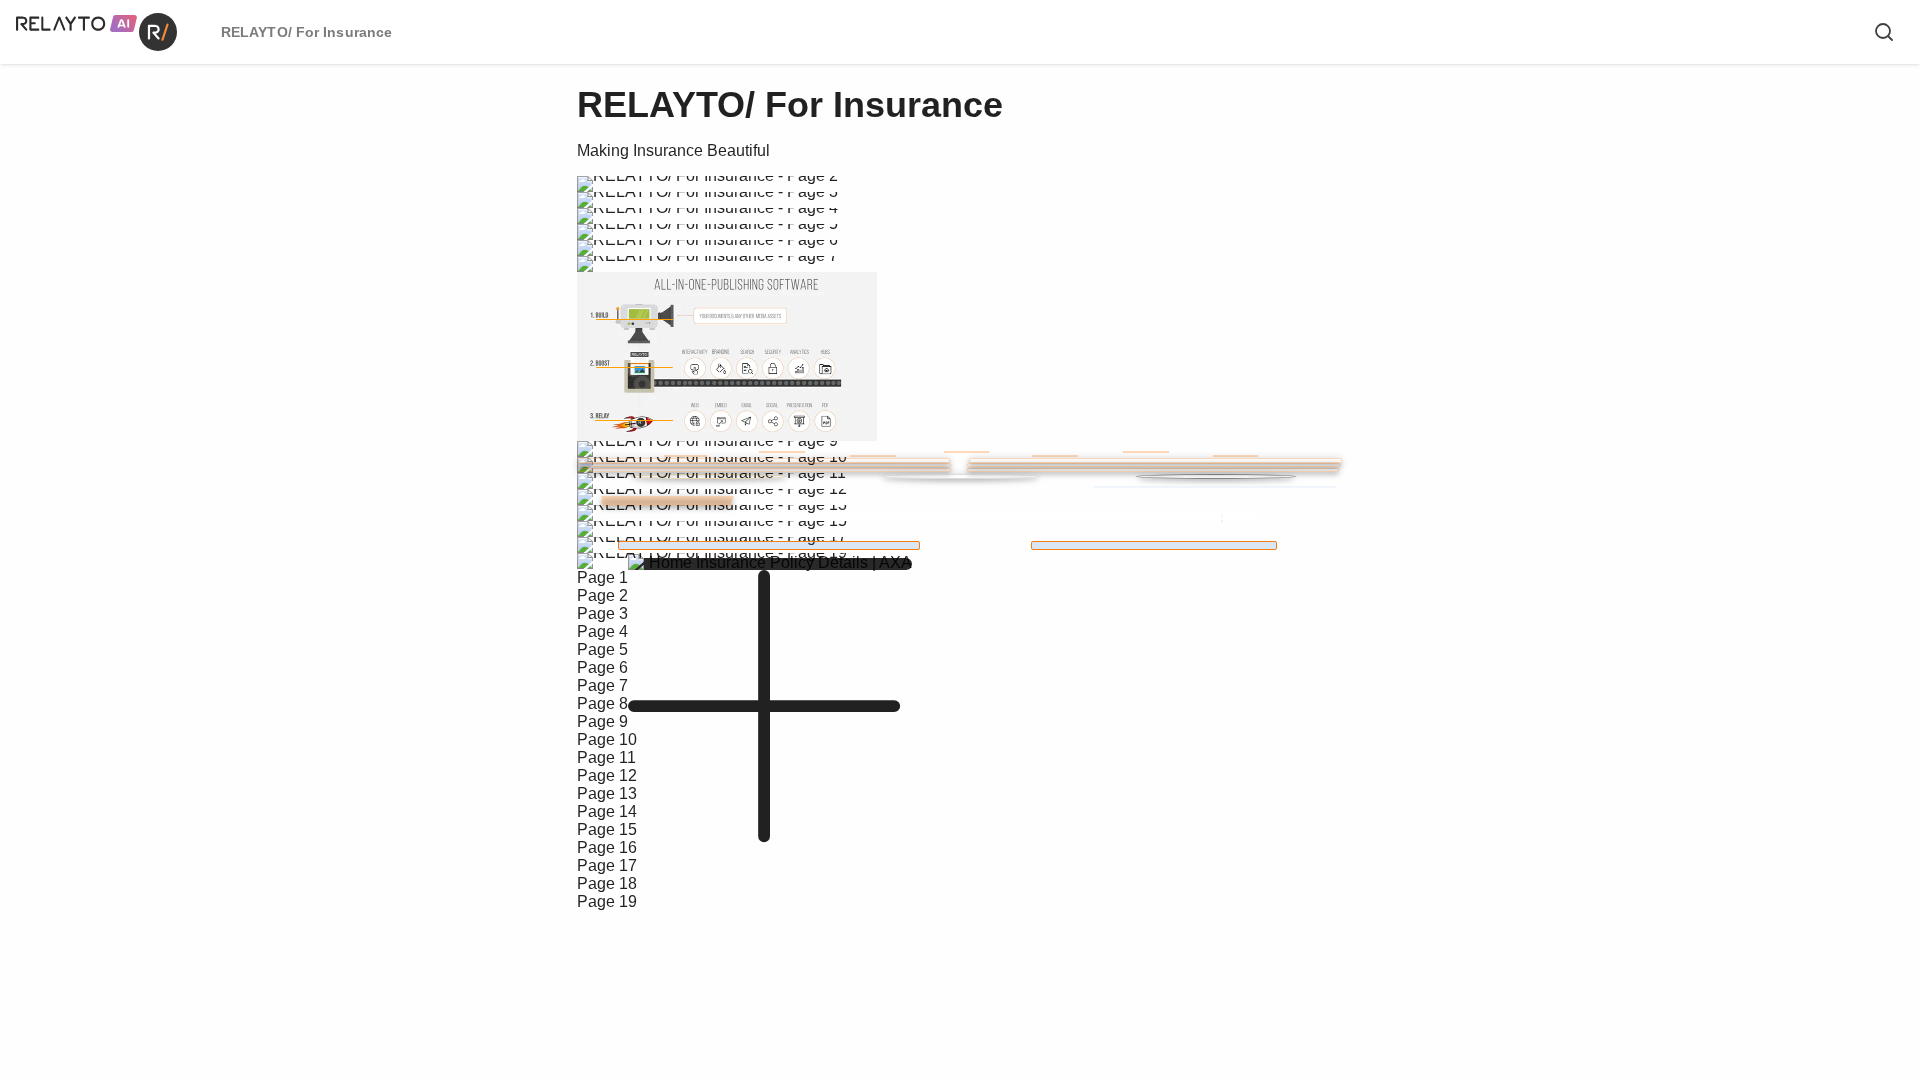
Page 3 (602, 613)
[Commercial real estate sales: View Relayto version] (1216, 476)
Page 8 (602, 703)
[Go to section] (964, 520)
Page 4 (602, 631)
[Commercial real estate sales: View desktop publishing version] (709, 476)
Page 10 (607, 739)
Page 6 (602, 667)
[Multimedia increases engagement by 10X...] (1215, 487)
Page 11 (606, 757)
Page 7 (602, 685)
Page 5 (602, 649)
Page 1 (602, 577)
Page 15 (607, 829)
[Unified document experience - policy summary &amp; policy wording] (1154, 545)
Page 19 (607, 901)
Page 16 (607, 847)
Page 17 (607, 865)
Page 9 (602, 721)
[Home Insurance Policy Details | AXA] (768, 545)
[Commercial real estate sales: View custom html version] (960, 476)
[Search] (1884, 32)
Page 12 (607, 775)
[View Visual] (1146, 452)
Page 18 (607, 883)
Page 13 (607, 793)
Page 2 (602, 595)
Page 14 (607, 811)
